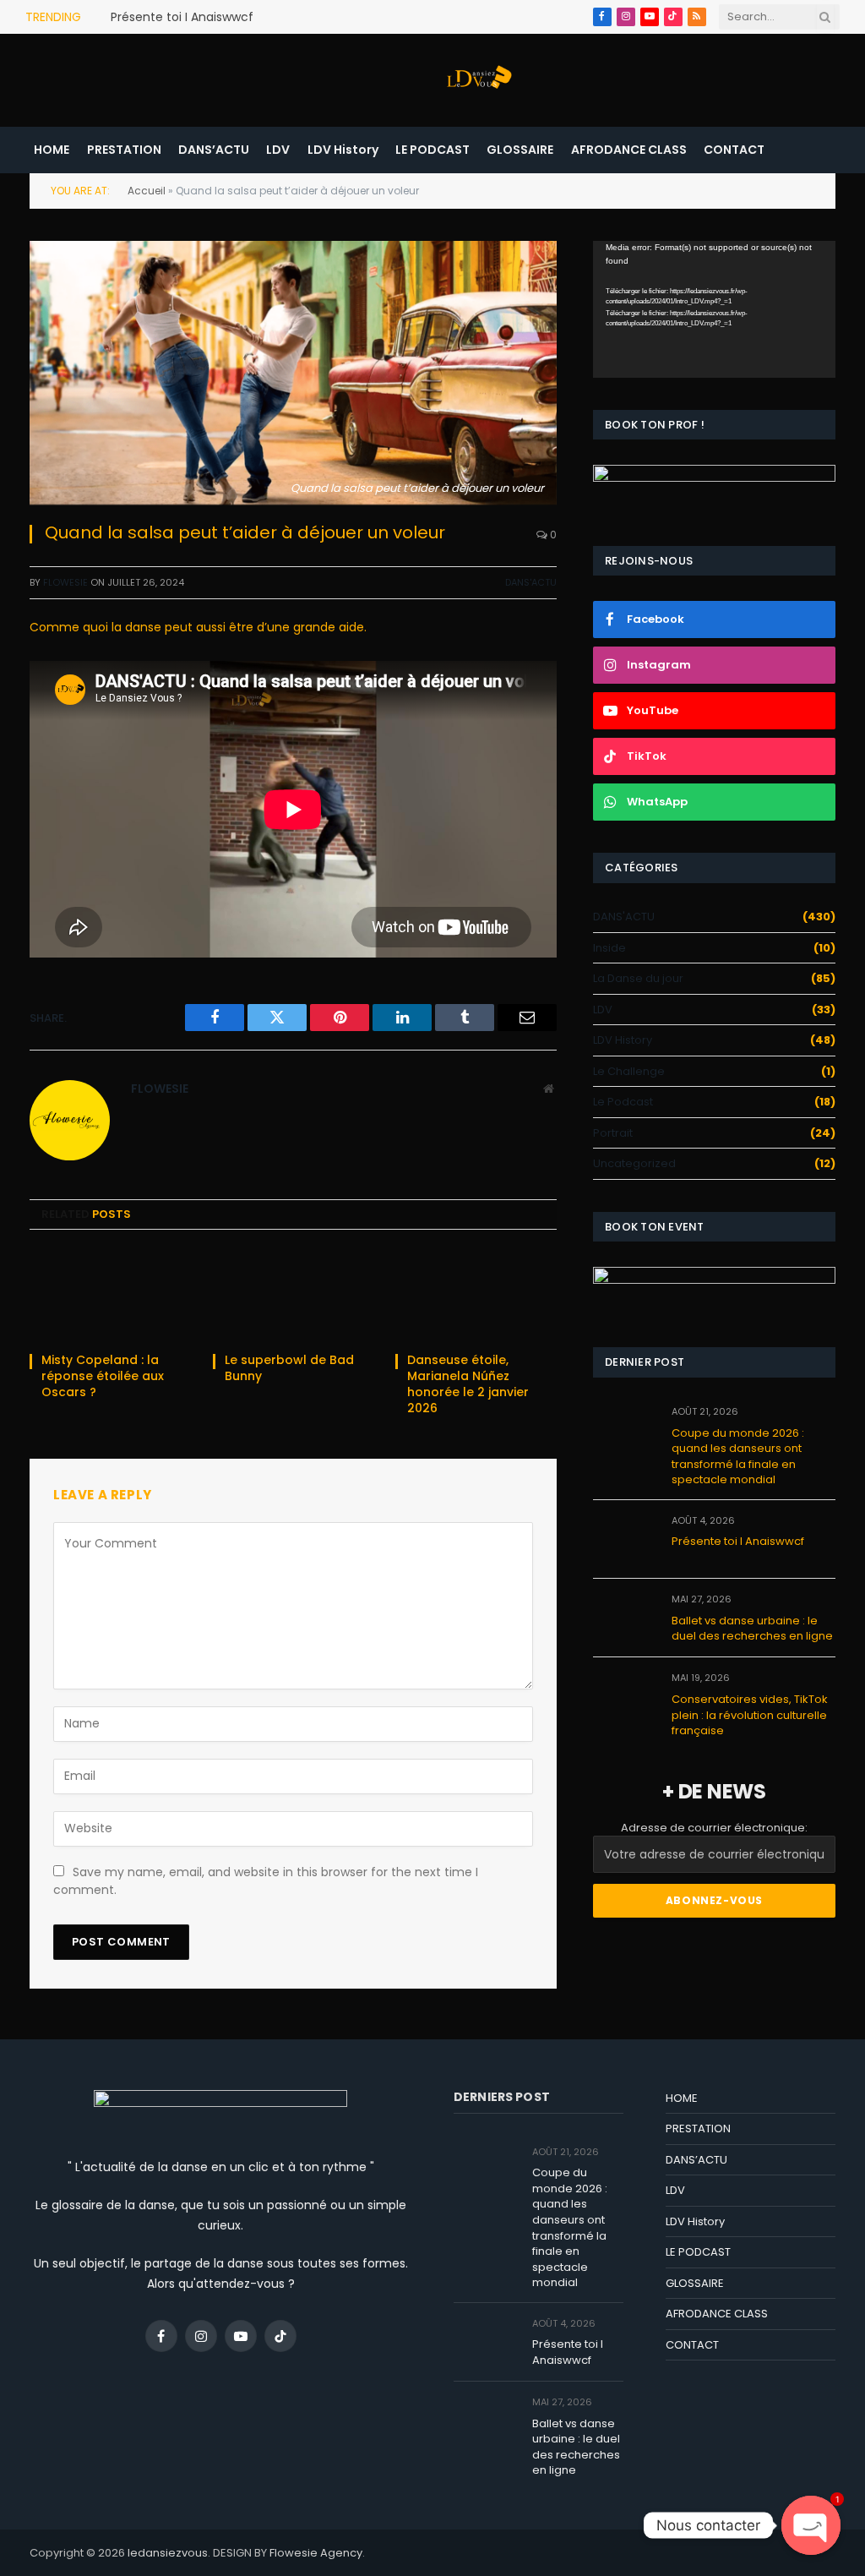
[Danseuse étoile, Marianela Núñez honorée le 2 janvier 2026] (476, 1296)
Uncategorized (634, 1163)
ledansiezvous (168, 2553)
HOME (52, 150)
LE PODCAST (432, 150)
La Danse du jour (638, 978)
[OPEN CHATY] (811, 2525)
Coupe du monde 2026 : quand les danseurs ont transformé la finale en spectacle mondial (738, 1457)
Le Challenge (629, 1071)
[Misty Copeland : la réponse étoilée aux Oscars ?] (110, 1296)
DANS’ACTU (214, 150)
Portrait (613, 1133)
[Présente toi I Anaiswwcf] (625, 1539)
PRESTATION (124, 150)
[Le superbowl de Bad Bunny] (294, 1296)
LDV (278, 150)
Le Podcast (623, 1102)
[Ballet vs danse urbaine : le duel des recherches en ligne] (625, 1618)
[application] (714, 309)
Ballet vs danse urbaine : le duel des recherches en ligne (752, 1629)
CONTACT (734, 150)
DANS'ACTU (531, 582)
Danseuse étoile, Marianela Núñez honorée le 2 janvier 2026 (468, 1384)
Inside (609, 948)
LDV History (343, 150)
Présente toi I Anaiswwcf (182, 17)
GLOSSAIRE (520, 150)
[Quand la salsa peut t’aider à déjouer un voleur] (293, 373)
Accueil (147, 191)
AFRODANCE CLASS (629, 150)
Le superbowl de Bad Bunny (289, 1368)
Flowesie (65, 582)
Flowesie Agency (316, 2553)
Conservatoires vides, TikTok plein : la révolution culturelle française (750, 1715)
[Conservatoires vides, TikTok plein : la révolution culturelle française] (625, 1697)
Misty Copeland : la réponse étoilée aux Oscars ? (103, 1376)
